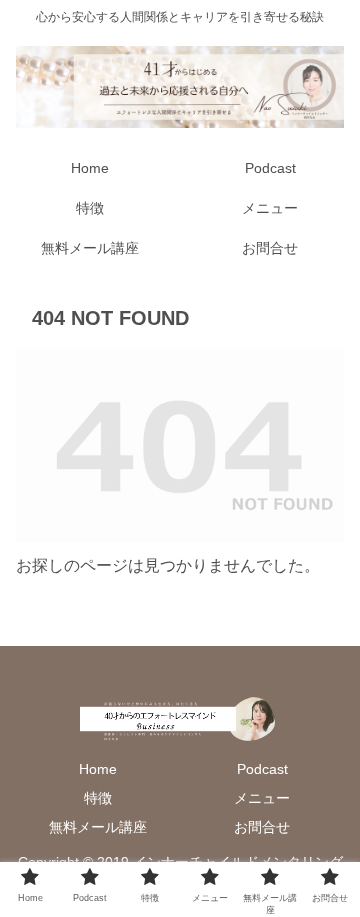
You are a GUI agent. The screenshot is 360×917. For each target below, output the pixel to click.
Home (98, 769)
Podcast (262, 769)
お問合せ (262, 827)
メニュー (262, 798)
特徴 (98, 798)
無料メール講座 (98, 827)
